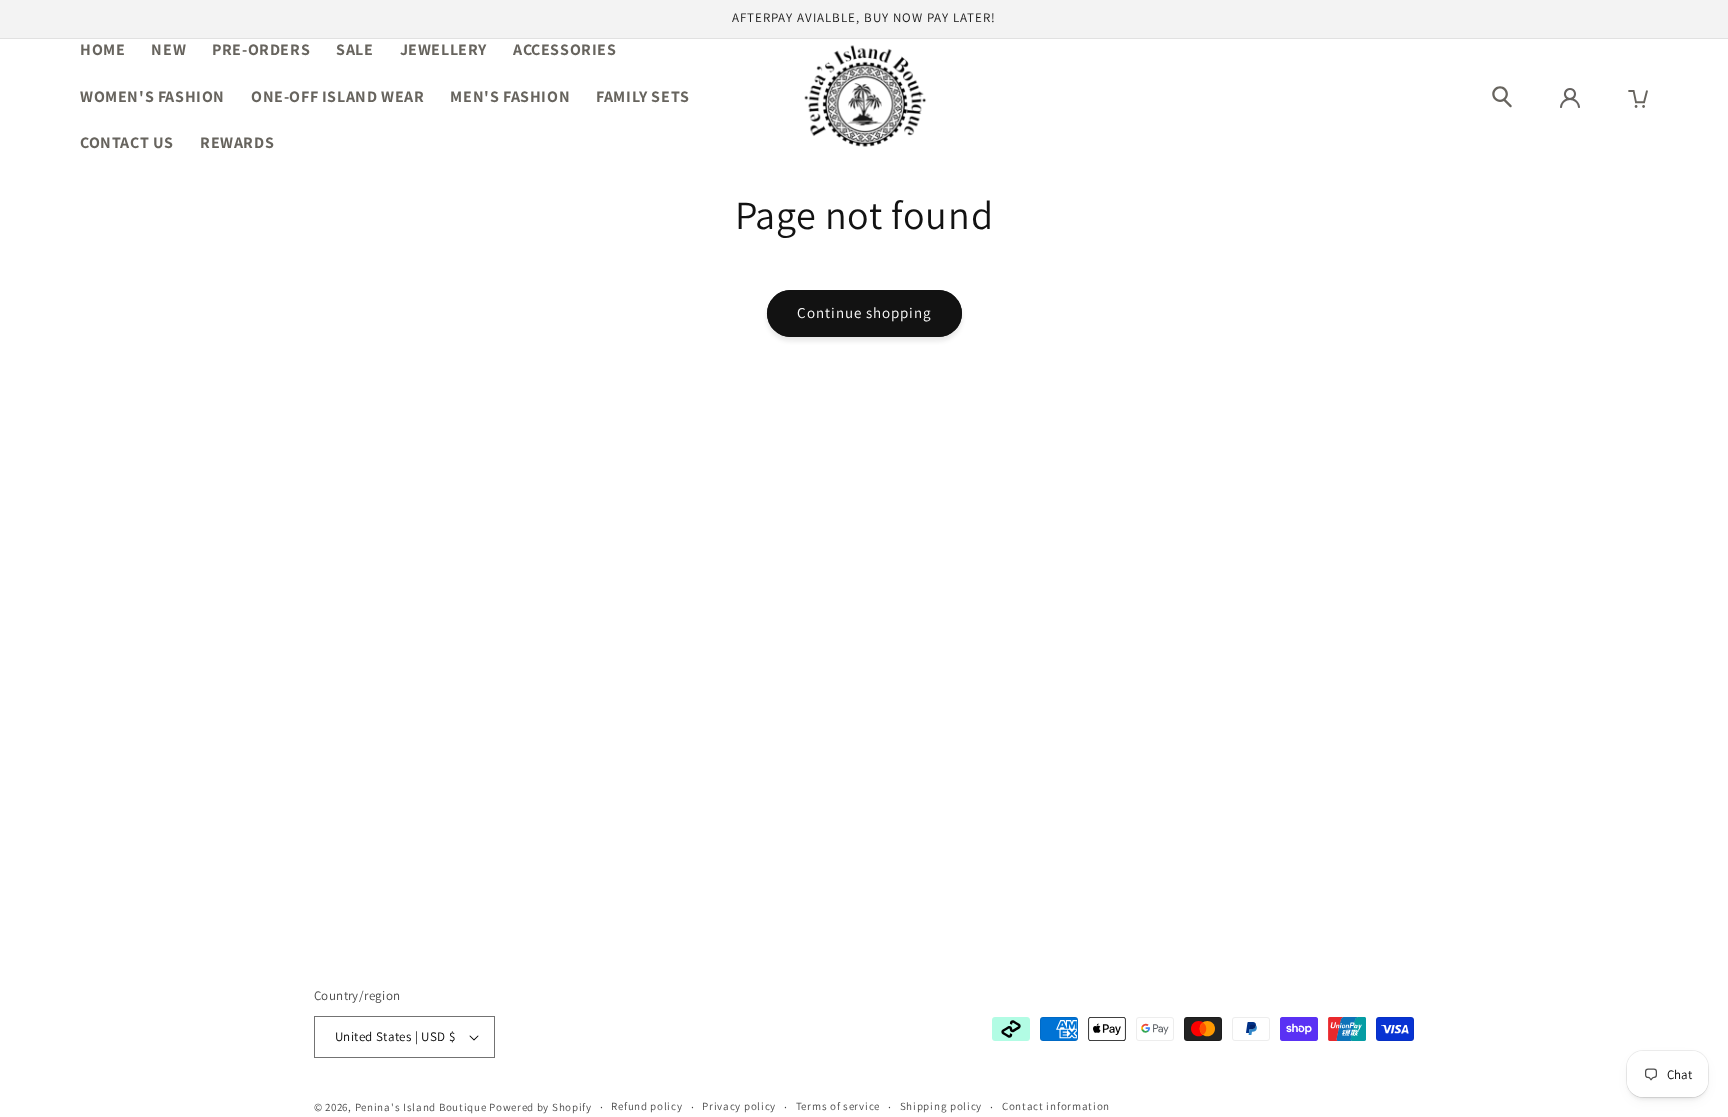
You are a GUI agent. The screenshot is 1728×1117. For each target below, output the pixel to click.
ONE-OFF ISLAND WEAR (337, 96)
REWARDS (237, 142)
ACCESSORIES (565, 49)
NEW (168, 49)
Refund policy (646, 1106)
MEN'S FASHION (510, 96)
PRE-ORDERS (261, 49)
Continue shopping (864, 312)
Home (102, 49)
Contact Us (127, 142)
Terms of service (838, 1106)
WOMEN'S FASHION (152, 96)
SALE (354, 49)
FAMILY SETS (643, 96)
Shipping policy (941, 1106)
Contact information (1056, 1106)
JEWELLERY (443, 49)
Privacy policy (739, 1106)
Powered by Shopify (540, 1107)
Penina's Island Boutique (422, 1107)
